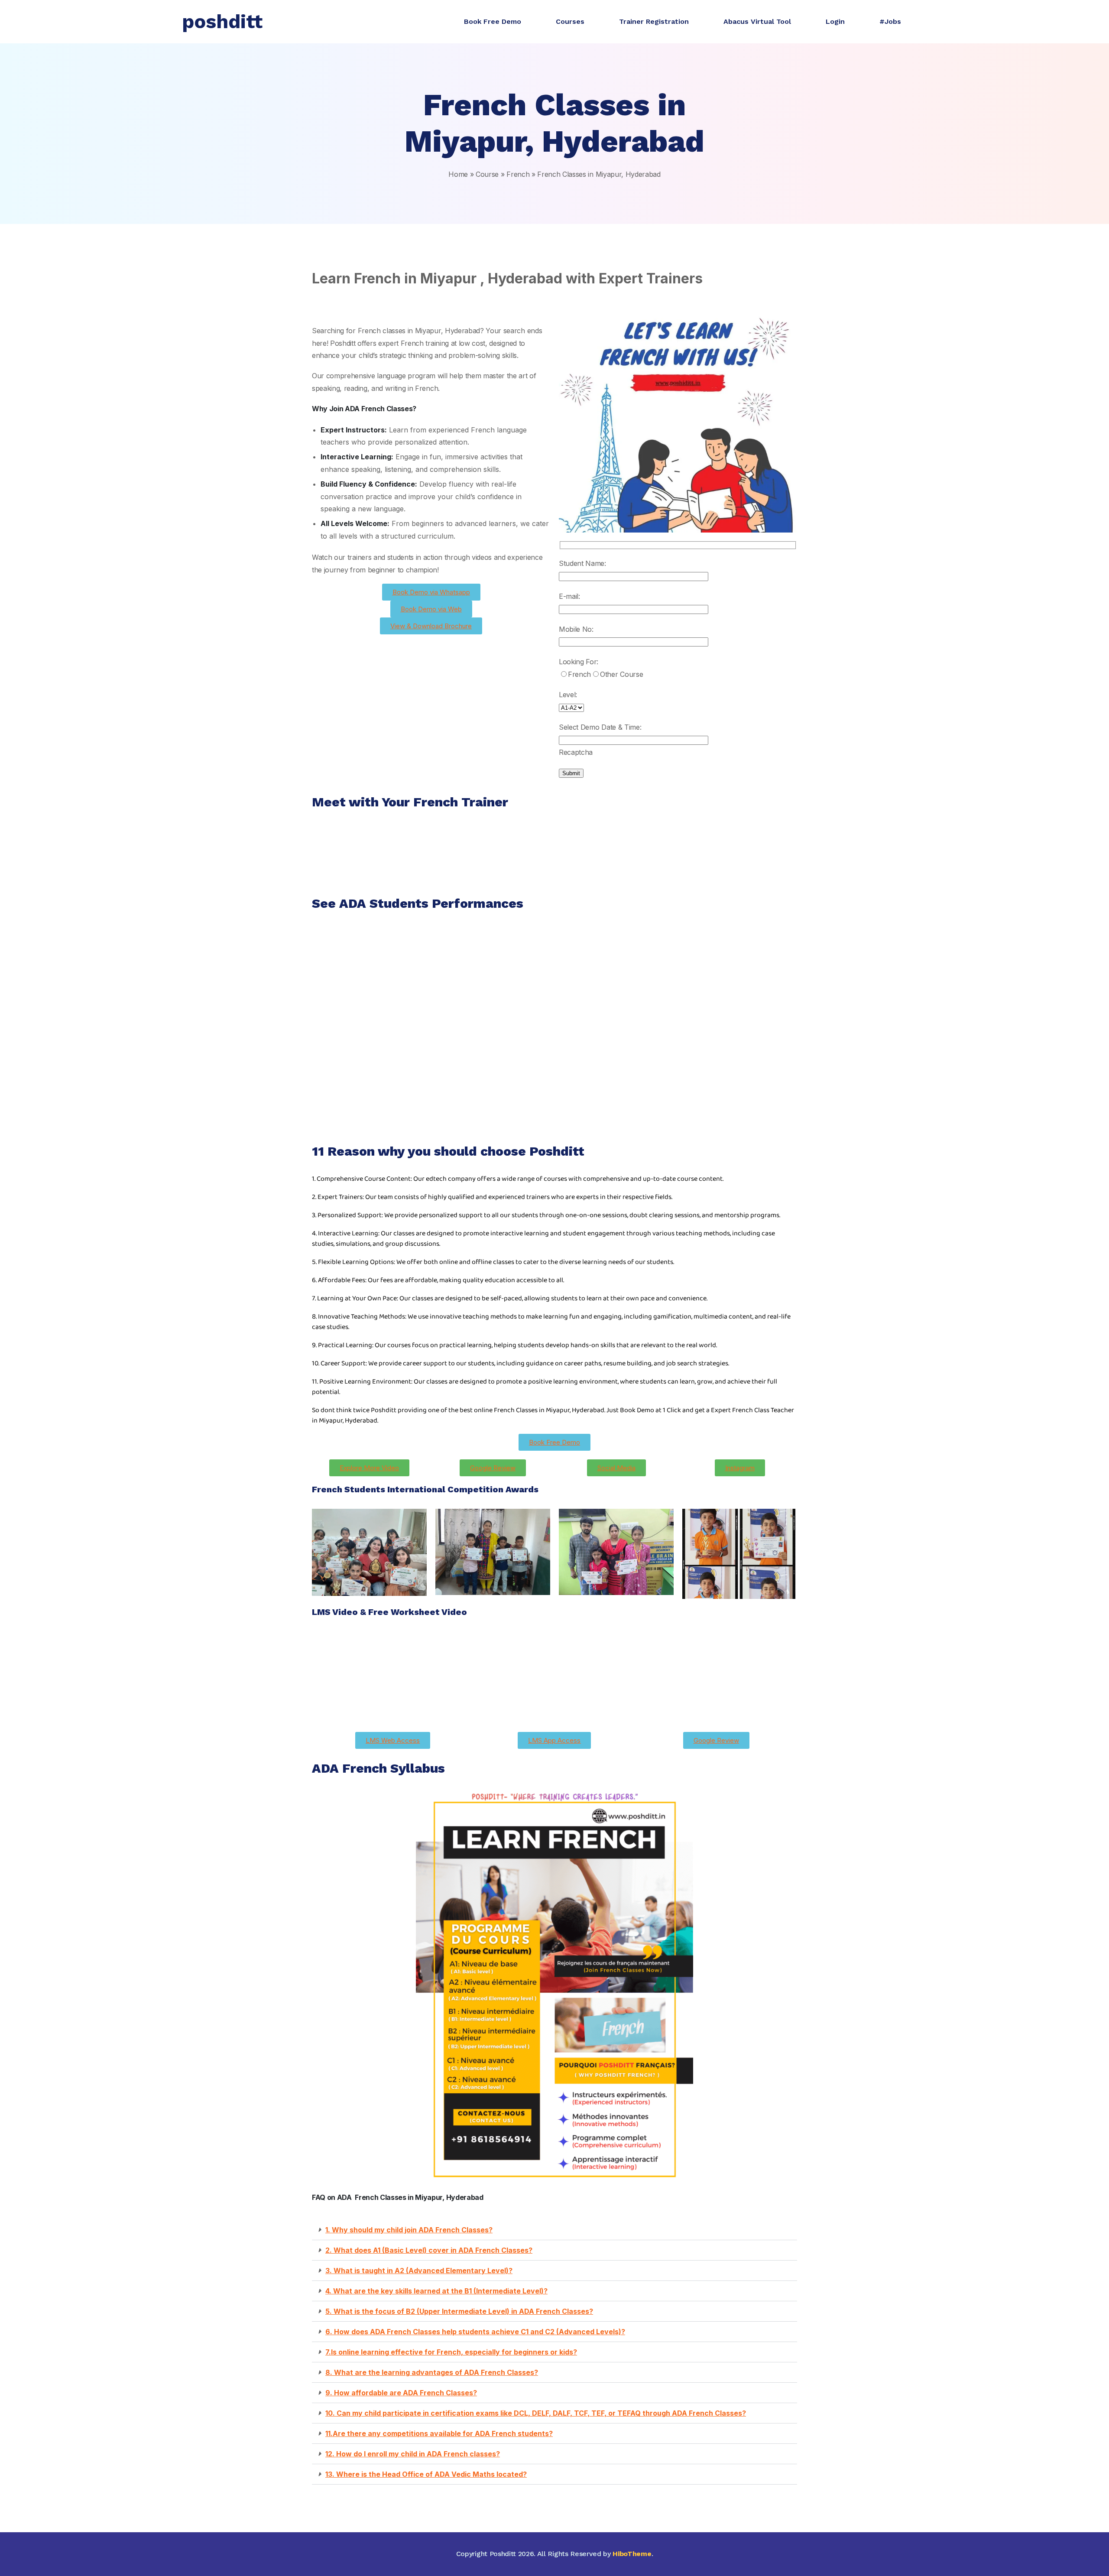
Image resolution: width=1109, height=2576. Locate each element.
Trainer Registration (654, 21)
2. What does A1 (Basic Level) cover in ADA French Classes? (429, 2250)
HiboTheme (632, 2554)
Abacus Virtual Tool (757, 21)
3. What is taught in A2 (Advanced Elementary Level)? (419, 2271)
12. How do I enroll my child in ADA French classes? (413, 2454)
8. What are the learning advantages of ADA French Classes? (432, 2372)
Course (487, 174)
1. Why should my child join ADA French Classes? (409, 2230)
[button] (554, 2230)
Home (458, 174)
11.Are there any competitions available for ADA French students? (439, 2433)
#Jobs (890, 21)
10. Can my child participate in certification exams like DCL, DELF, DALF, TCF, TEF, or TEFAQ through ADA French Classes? (536, 2413)
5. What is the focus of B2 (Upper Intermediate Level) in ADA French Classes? (459, 2311)
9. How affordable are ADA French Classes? (401, 2393)
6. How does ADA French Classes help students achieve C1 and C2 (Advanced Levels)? (475, 2332)
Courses (570, 21)
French (518, 174)
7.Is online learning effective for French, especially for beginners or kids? (451, 2352)
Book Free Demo (493, 21)
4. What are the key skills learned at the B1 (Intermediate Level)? (436, 2291)
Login (835, 21)
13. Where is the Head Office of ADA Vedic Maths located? (426, 2474)
